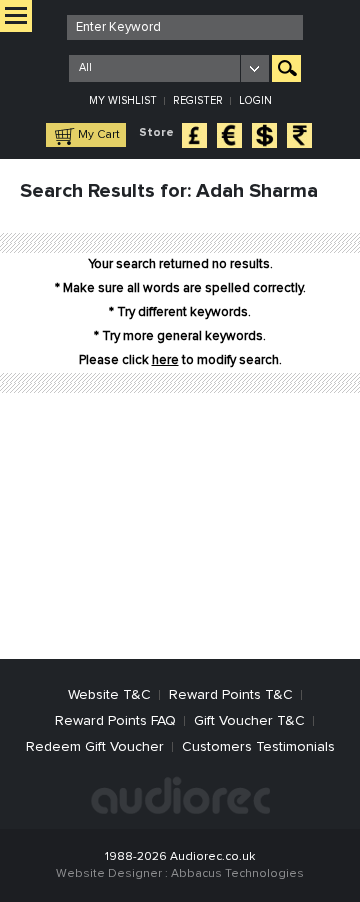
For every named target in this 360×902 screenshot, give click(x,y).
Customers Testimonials (258, 747)
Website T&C (109, 695)
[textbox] (185, 27)
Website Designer (109, 874)
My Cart (99, 135)
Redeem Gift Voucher (95, 747)
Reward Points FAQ (115, 721)
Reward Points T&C (231, 695)
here (165, 360)
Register (198, 100)
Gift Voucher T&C (249, 721)
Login (255, 100)
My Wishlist (123, 100)
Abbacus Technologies (237, 874)
